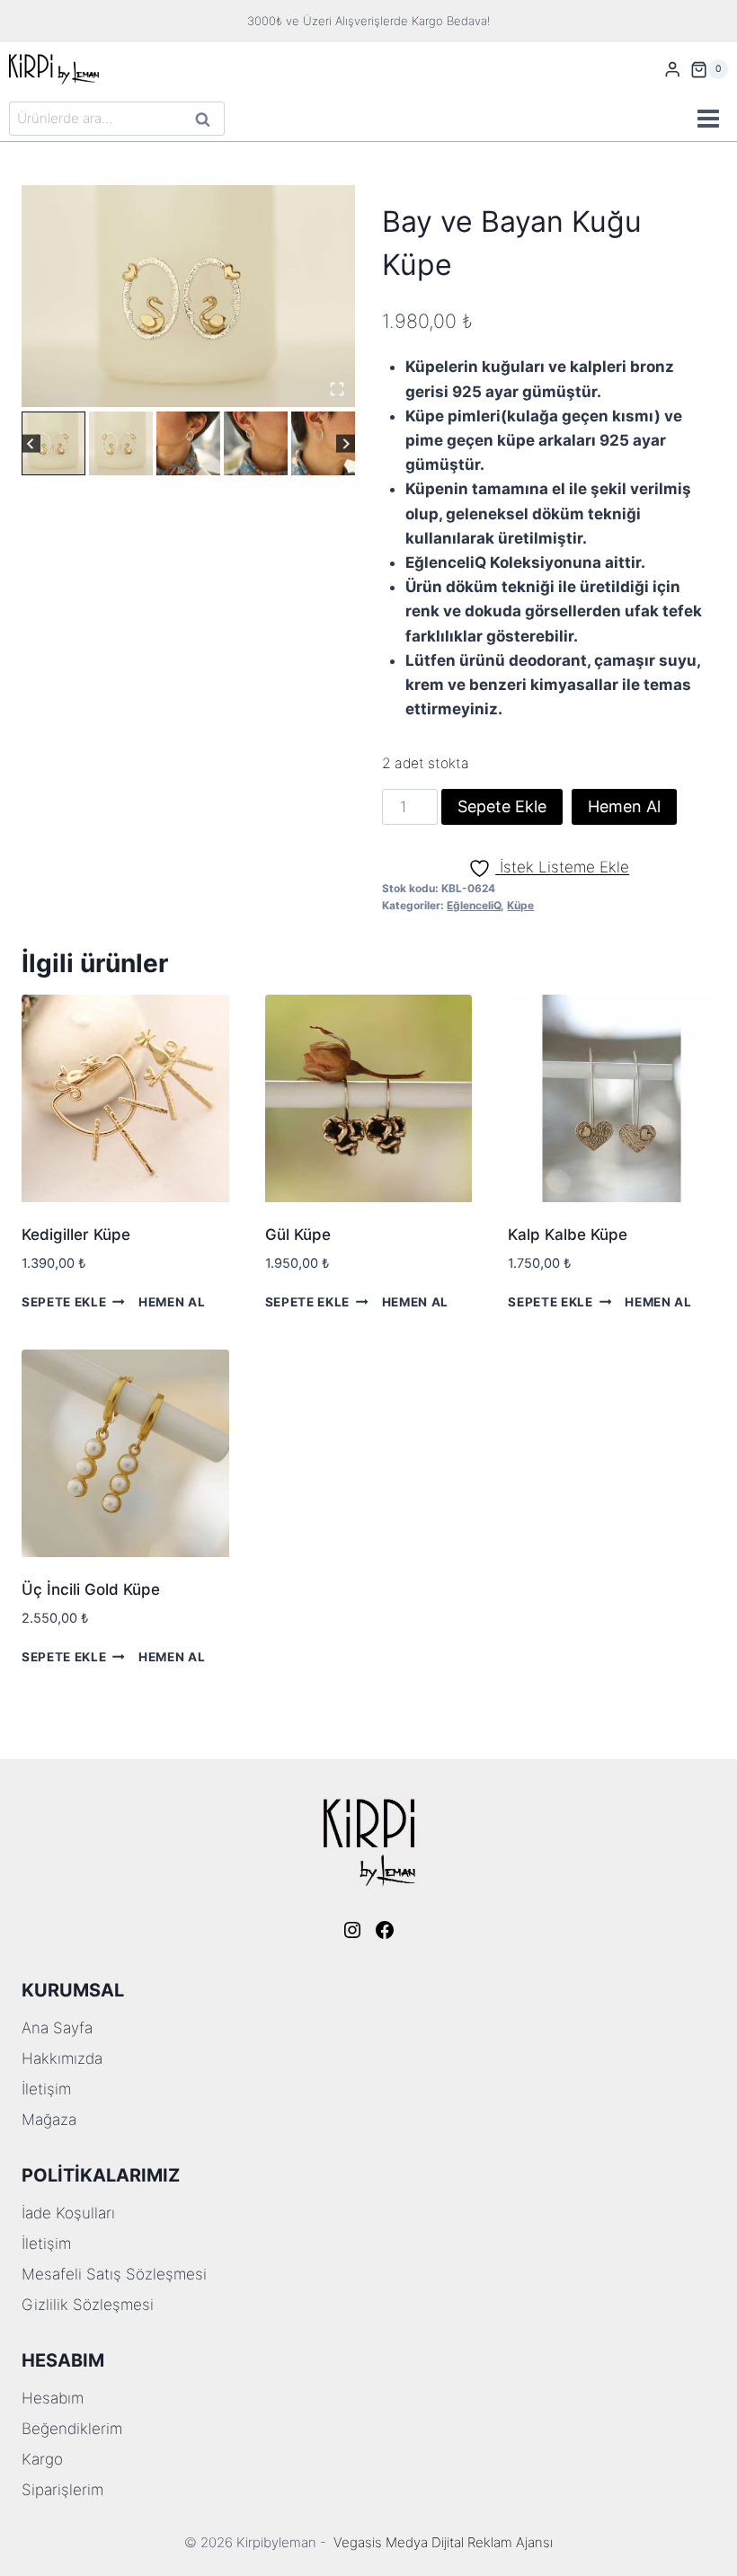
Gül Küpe (298, 1235)
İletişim (46, 2089)
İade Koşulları (68, 2213)
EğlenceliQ (474, 905)
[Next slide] (346, 443)
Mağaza (49, 2120)
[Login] (672, 70)
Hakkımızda (62, 2058)
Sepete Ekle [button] (64, 1302)
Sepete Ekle (502, 806)
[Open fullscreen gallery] (337, 389)
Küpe (520, 905)
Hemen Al (624, 806)
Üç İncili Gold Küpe (91, 1589)
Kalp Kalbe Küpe (568, 1235)
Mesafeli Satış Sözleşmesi (114, 2274)
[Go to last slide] (31, 443)
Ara (204, 121)
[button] (53, 443)
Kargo (42, 2459)
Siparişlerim (62, 2490)
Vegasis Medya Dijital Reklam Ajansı (443, 2542)
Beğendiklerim (72, 2429)
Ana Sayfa (57, 2028)
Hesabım (53, 2398)
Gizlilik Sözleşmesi (88, 2305)
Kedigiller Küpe (76, 1235)
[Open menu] (708, 119)
